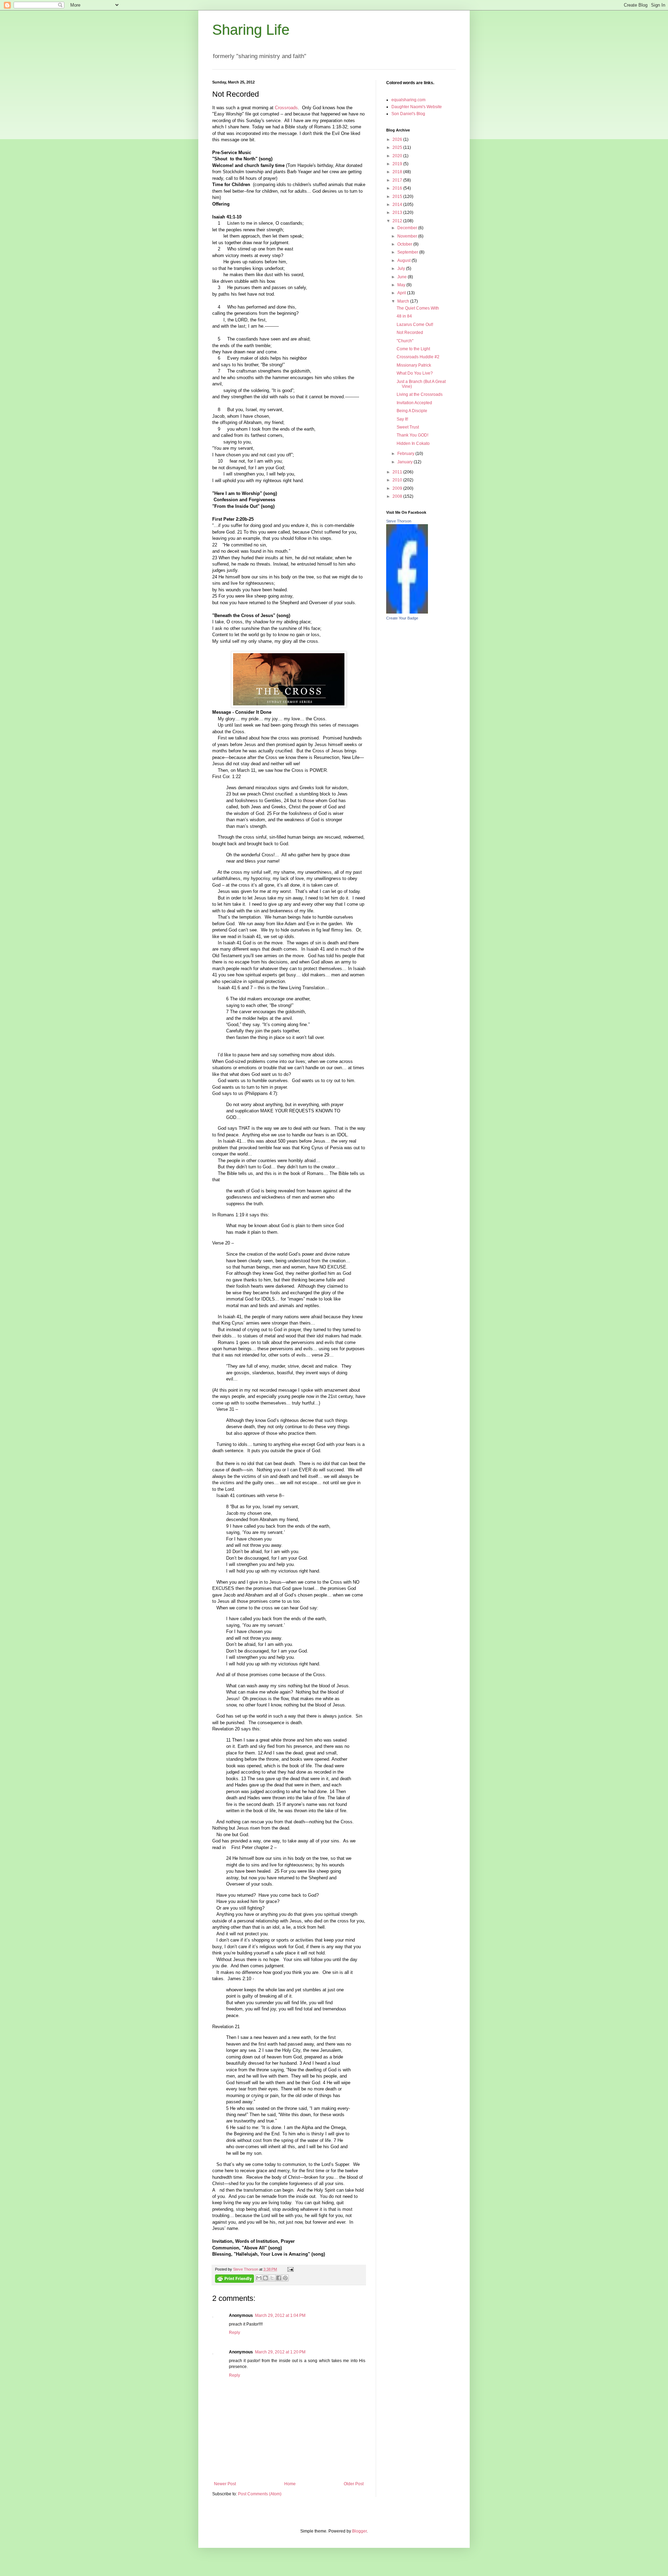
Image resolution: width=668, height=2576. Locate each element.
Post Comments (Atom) (260, 2494)
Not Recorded (410, 333)
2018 (398, 172)
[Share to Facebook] (279, 2278)
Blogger (359, 2531)
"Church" (405, 341)
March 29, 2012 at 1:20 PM (280, 2352)
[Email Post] (290, 2269)
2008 (398, 496)
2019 (398, 164)
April (402, 293)
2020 (398, 156)
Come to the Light (413, 349)
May (402, 285)
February (406, 454)
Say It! (402, 419)
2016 (398, 188)
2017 (398, 180)
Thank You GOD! (412, 435)
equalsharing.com (408, 100)
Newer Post (225, 2484)
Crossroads (286, 108)
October (405, 244)
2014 (398, 205)
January (405, 462)
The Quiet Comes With (418, 308)
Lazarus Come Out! (415, 325)
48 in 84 (404, 316)
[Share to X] (272, 2278)
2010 (398, 480)
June (403, 277)
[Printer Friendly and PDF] (234, 2279)
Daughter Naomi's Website (417, 107)
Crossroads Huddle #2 (418, 357)
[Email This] (259, 2278)
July (402, 269)
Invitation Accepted (414, 403)
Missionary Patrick (414, 365)
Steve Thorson (399, 521)
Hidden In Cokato (413, 443)
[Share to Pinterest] (285, 2278)
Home (290, 2484)
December (408, 228)
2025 (398, 147)
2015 (398, 197)
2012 (398, 221)
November (408, 236)
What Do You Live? (415, 373)
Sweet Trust (408, 427)
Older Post (354, 2484)
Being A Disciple (412, 411)
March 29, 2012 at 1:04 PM (280, 2315)
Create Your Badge (402, 618)
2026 (398, 139)
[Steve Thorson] (407, 612)
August (404, 261)
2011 (398, 472)
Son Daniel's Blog (408, 114)
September (408, 252)
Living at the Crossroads (420, 394)
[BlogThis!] (265, 2278)
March (404, 301)
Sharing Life (251, 30)
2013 (398, 213)
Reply (234, 2333)
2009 (398, 488)
